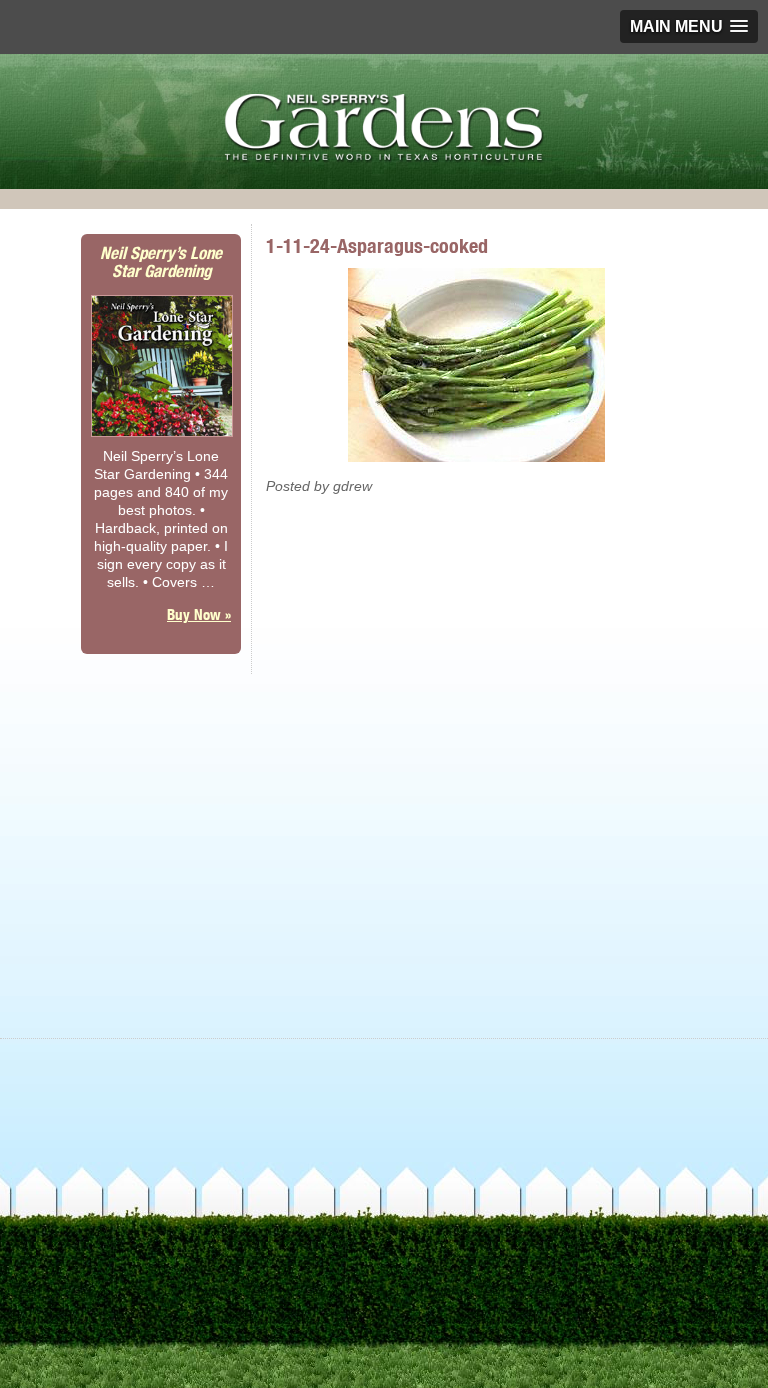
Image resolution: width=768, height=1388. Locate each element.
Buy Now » (199, 614)
